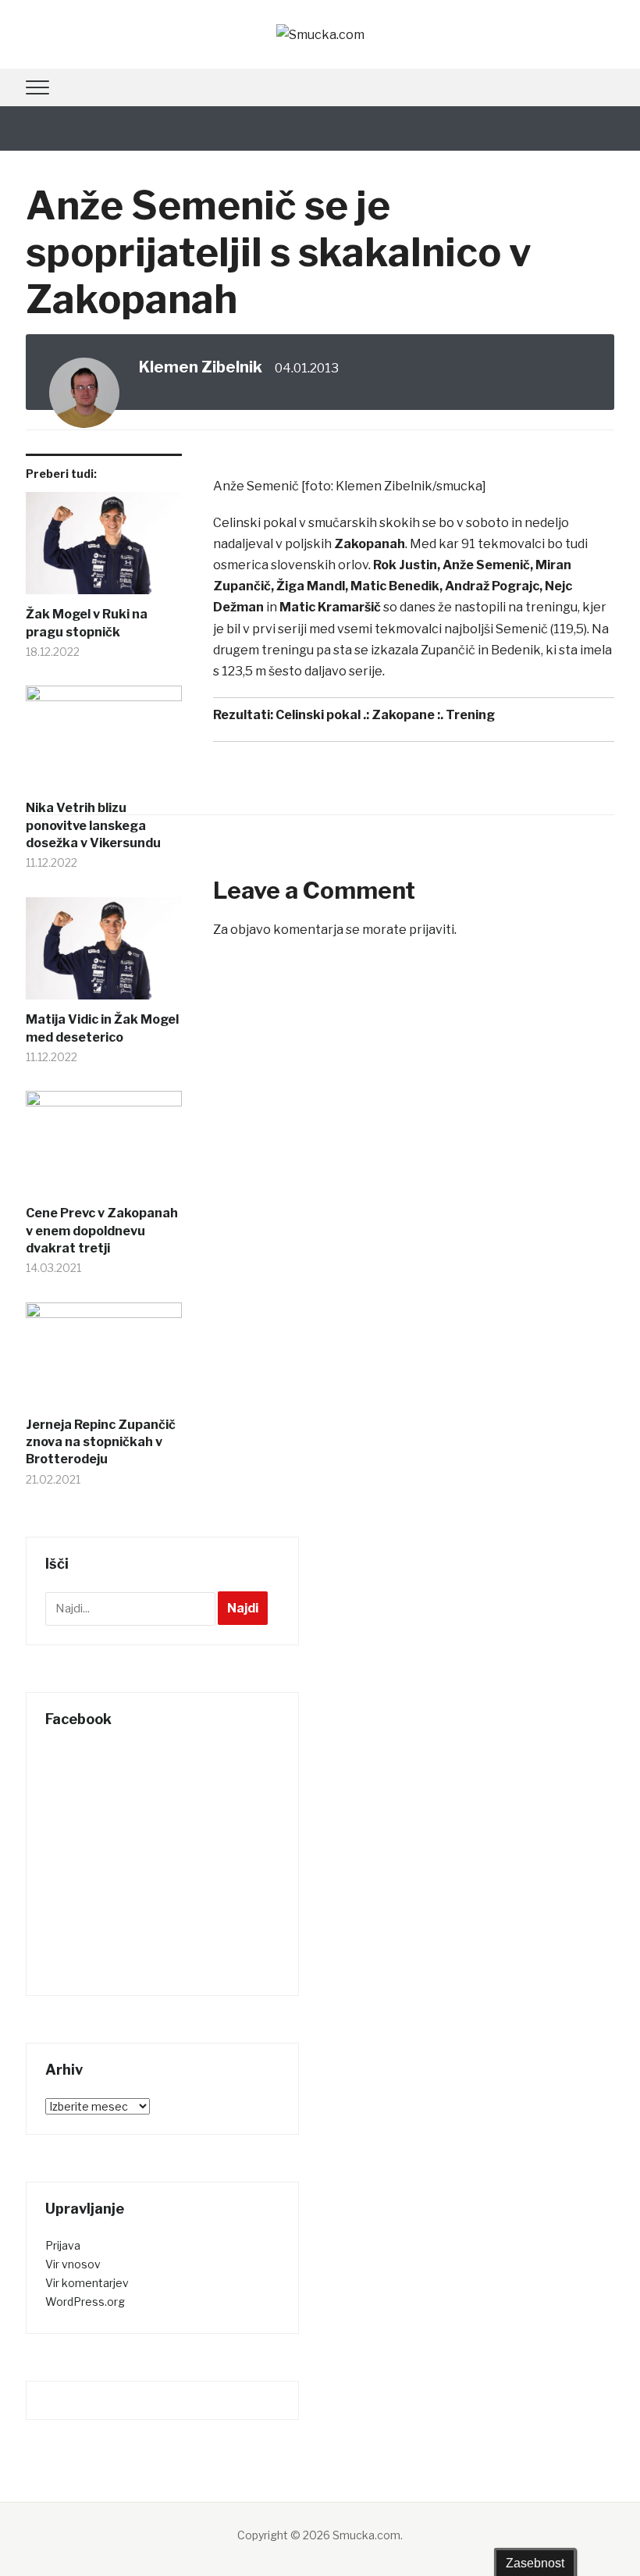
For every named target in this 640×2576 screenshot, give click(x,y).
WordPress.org (85, 2302)
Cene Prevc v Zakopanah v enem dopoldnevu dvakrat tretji (102, 1231)
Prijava (63, 2245)
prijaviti (432, 930)
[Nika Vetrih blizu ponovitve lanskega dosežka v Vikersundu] (104, 743)
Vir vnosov (73, 2264)
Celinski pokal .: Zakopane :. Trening (385, 715)
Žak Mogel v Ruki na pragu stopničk (87, 623)
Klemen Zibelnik (201, 367)
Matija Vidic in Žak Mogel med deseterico (102, 1028)
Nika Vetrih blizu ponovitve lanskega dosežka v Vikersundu (93, 825)
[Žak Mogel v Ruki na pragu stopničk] (104, 549)
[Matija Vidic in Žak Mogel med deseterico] (104, 955)
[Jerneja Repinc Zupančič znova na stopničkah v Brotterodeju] (104, 1359)
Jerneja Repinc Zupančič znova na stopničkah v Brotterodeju (101, 1442)
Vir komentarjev (87, 2283)
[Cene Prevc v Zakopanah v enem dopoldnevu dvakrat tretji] (104, 1148)
